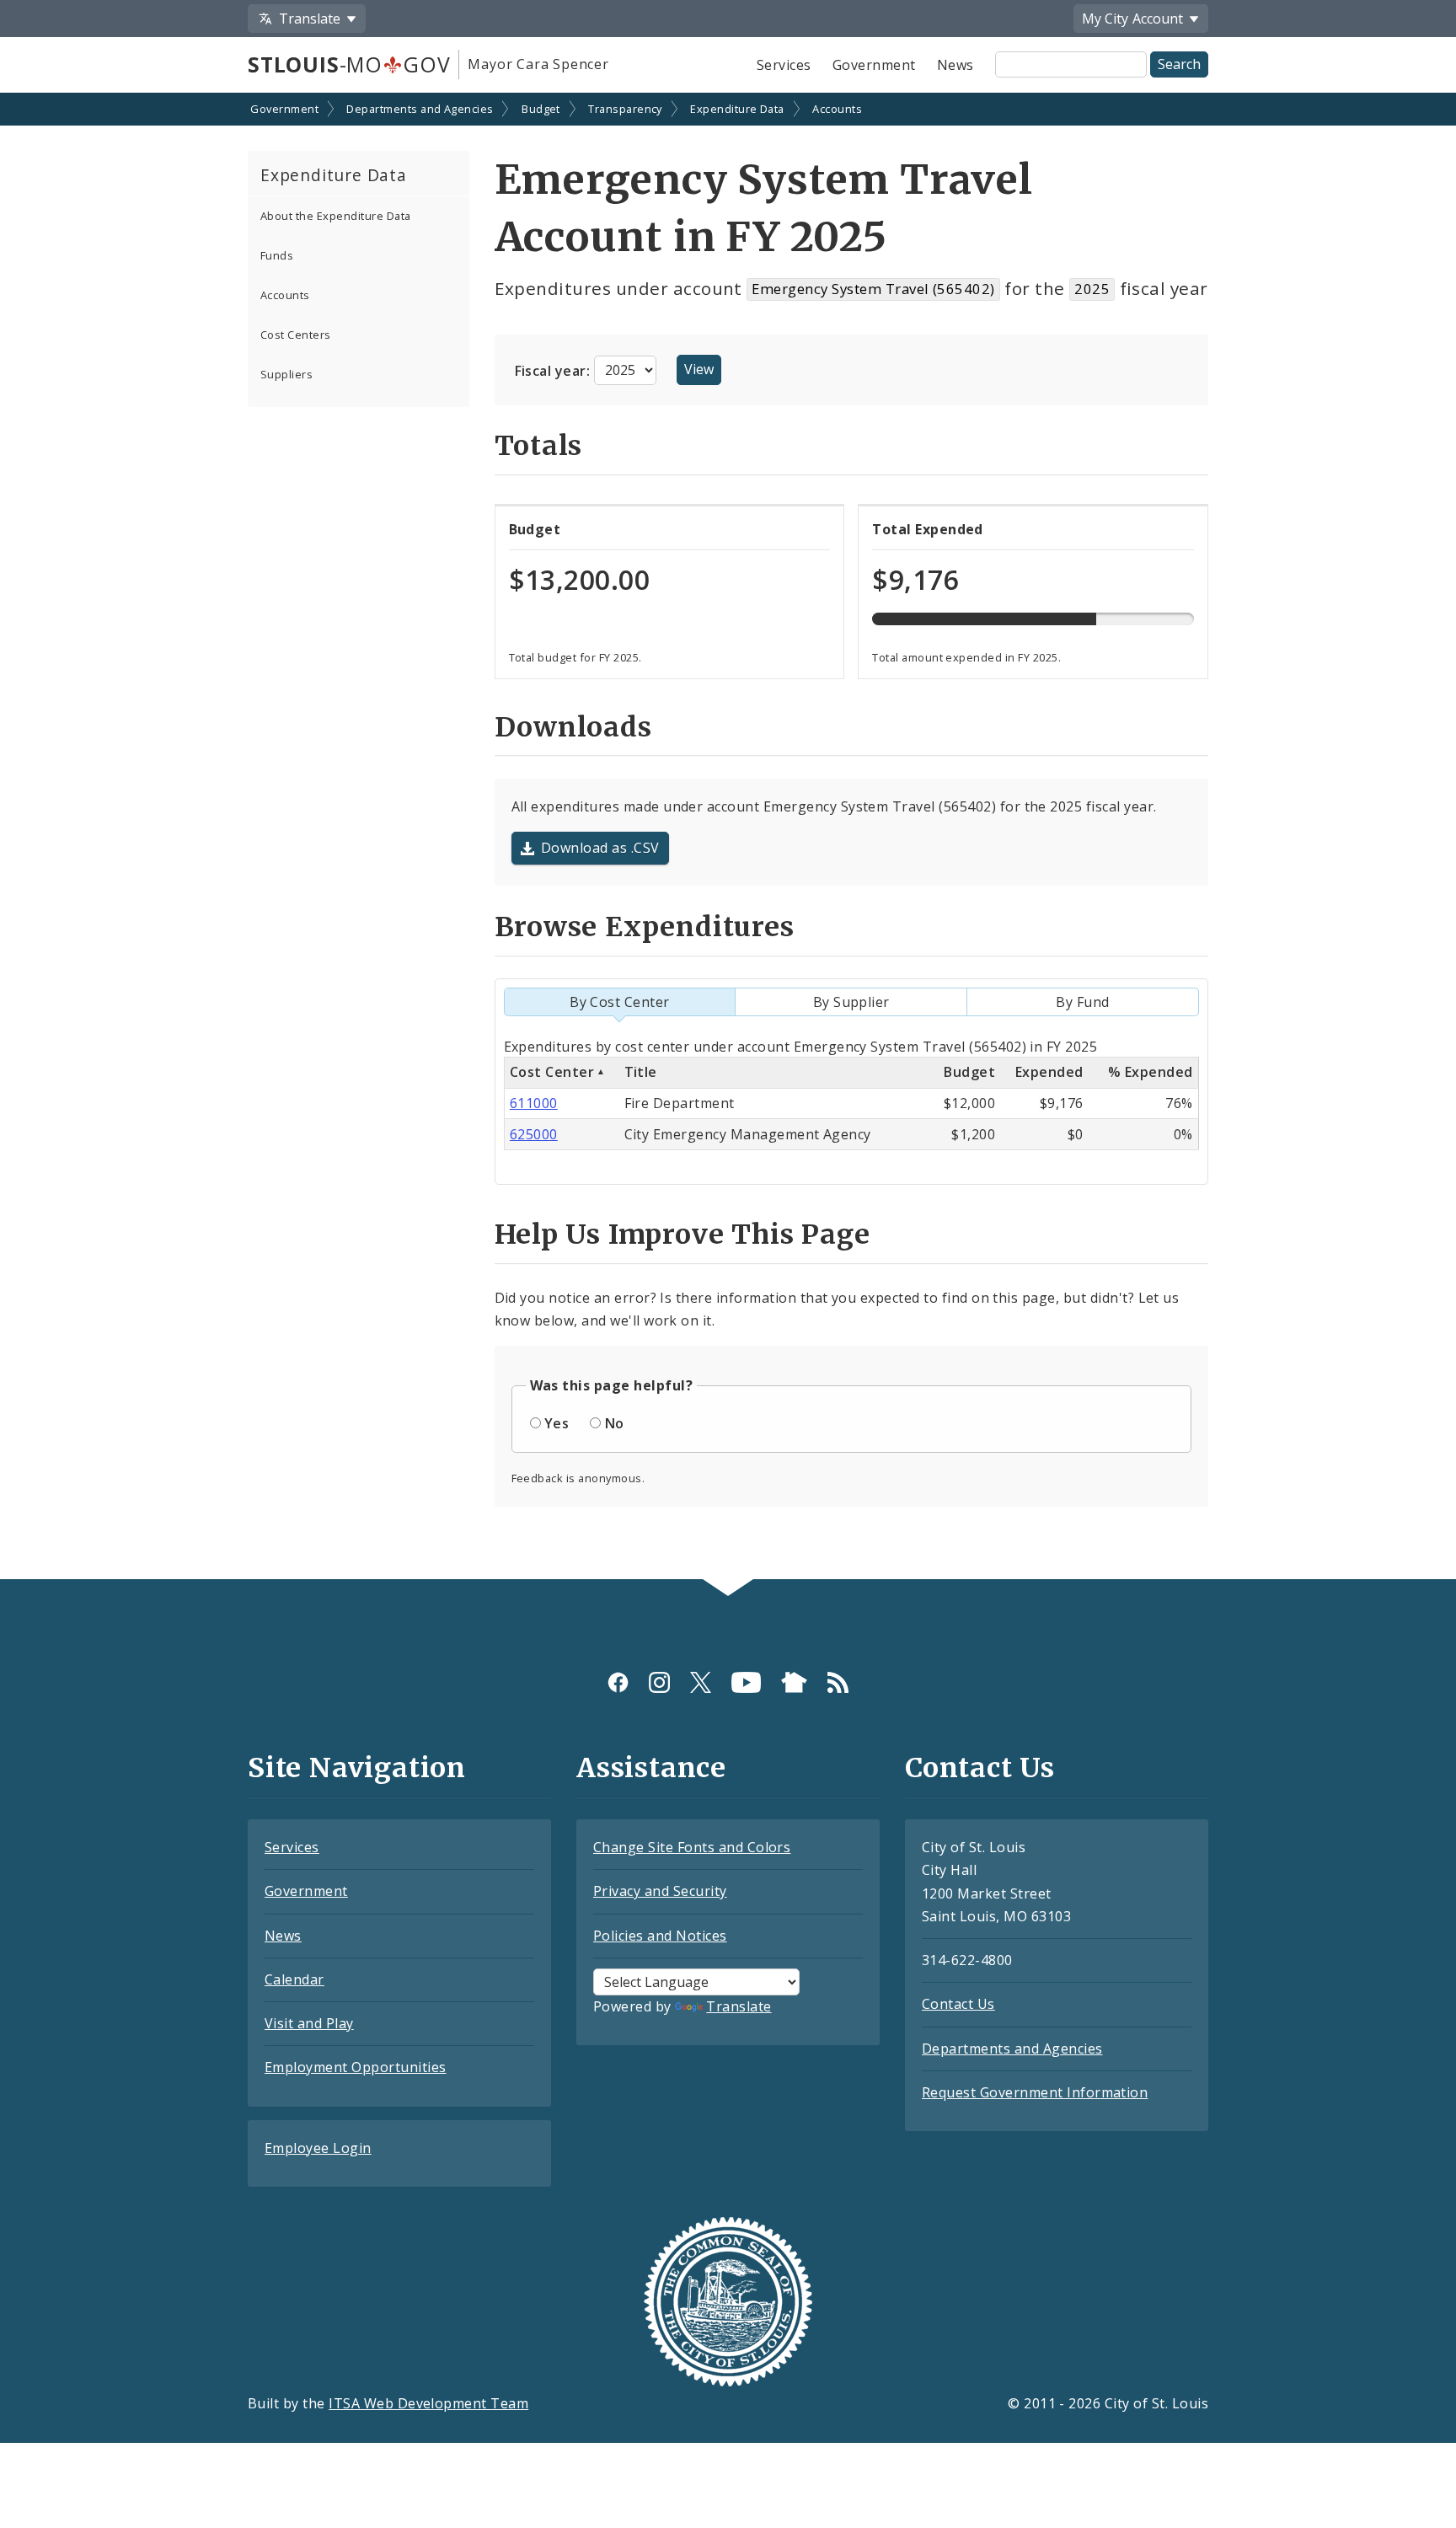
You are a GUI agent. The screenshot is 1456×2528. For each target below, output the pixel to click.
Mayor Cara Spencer (538, 64)
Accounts (837, 109)
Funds (277, 255)
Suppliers (286, 374)
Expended (1049, 1072)
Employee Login (318, 2148)
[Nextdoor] (794, 1682)
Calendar (294, 1979)
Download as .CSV (600, 848)
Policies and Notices (660, 1936)
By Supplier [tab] (851, 1002)
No (615, 1423)
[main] (728, 838)
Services (784, 65)
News (955, 65)
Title (641, 1072)
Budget (541, 109)
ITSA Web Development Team (428, 2403)
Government (874, 65)
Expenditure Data (737, 109)
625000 (534, 1134)
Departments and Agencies (420, 109)
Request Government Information (1035, 2092)
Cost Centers (296, 335)
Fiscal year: (554, 370)
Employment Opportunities (356, 2067)
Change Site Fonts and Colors (692, 1847)
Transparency (625, 109)
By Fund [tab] (1082, 1002)
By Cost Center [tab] (620, 1002)
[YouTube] (746, 1682)
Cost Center (552, 1072)
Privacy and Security (660, 1891)
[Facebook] (618, 1682)
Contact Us (958, 2004)
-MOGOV (349, 64)
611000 (534, 1103)
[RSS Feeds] (838, 1682)
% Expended (1151, 1072)
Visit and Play (309, 2023)
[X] (701, 1682)
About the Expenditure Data (335, 216)
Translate (739, 2006)
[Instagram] (659, 1682)
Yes (557, 1423)
